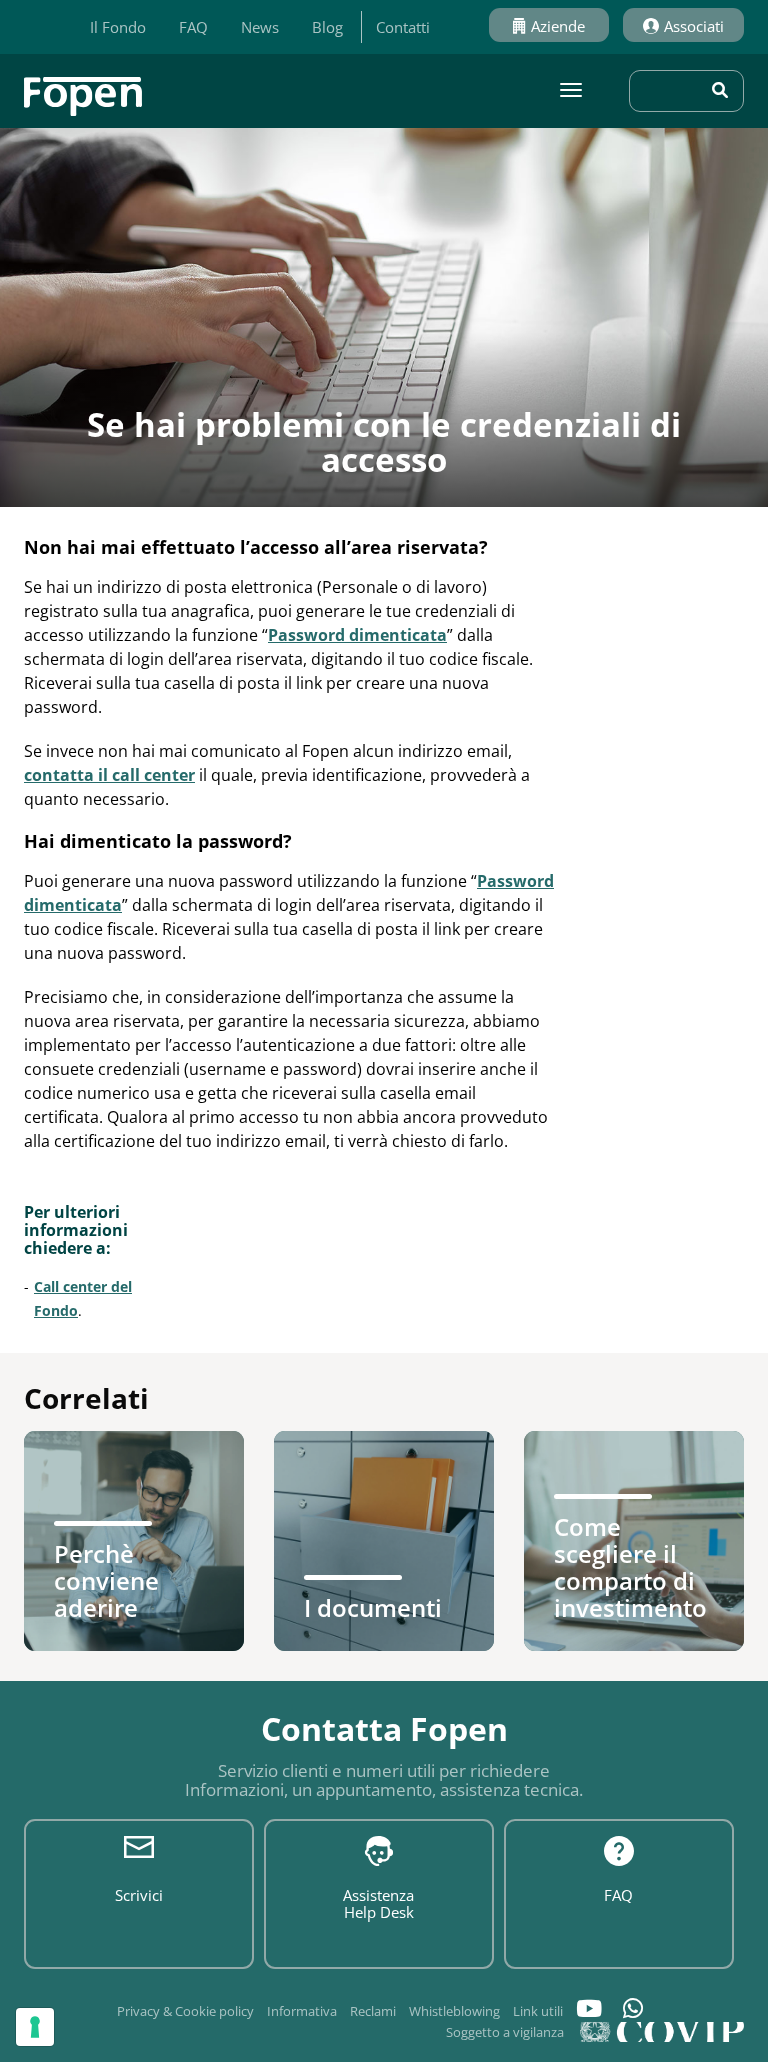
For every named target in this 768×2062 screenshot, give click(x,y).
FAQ (193, 27)
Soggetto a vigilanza (505, 2032)
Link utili (538, 2011)
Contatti (403, 27)
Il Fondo (118, 27)
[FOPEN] (83, 89)
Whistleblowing (454, 2011)
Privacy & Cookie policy (185, 2011)
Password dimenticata (357, 635)
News (260, 27)
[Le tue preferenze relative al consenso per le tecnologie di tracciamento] (35, 2027)
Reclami (373, 2011)
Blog (327, 27)
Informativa (302, 2011)
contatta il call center (109, 775)
